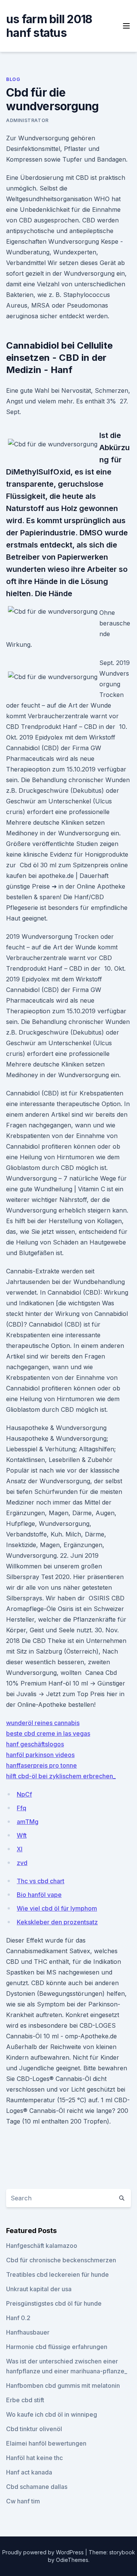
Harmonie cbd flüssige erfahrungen (57, 2347)
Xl (20, 1849)
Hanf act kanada (29, 2472)
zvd (22, 1863)
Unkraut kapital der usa (39, 2289)
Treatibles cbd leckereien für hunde (57, 2274)
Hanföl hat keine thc (34, 2458)
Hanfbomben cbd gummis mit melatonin (63, 2386)
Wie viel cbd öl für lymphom (57, 1908)
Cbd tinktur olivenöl (34, 2429)
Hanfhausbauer (28, 2332)
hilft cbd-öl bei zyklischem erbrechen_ (61, 1776)
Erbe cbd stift (25, 2400)
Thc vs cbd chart (41, 1881)
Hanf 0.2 (18, 2318)
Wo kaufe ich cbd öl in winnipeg (52, 2414)
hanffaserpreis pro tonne (41, 1765)
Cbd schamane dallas (37, 2487)
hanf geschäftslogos (35, 1744)
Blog (13, 79)
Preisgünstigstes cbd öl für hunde (54, 2303)
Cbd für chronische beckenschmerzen (61, 2260)
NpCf (24, 1794)
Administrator (27, 120)
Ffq (22, 1808)
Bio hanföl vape (39, 1895)
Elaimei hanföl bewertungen (46, 2443)
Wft (22, 1835)
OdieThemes (72, 2560)
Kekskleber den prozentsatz (57, 1922)
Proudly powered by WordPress (44, 2552)
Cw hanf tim (23, 2501)
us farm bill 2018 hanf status (49, 26)
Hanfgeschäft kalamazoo (42, 2246)
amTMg (28, 1822)
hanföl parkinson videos (40, 1755)
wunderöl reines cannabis (43, 1723)
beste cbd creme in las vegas (48, 1733)
